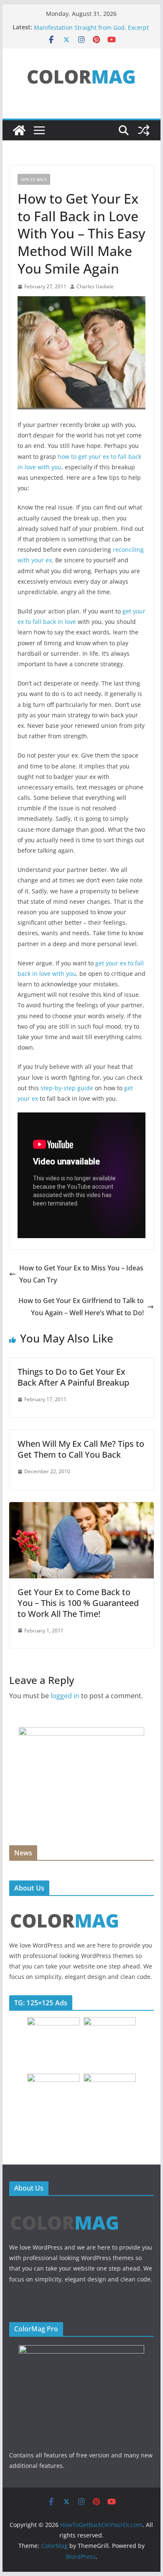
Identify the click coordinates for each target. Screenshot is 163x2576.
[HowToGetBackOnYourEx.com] (19, 130)
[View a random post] (144, 130)
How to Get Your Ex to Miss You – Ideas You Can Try (81, 1274)
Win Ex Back (34, 179)
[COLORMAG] (65, 1907)
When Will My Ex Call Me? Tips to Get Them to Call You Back (81, 1449)
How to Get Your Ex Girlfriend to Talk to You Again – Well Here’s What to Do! (81, 1307)
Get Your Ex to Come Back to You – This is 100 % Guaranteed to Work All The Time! (78, 1603)
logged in (65, 1696)
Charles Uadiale (95, 286)
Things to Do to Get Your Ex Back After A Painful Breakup (73, 1377)
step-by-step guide (67, 1088)
